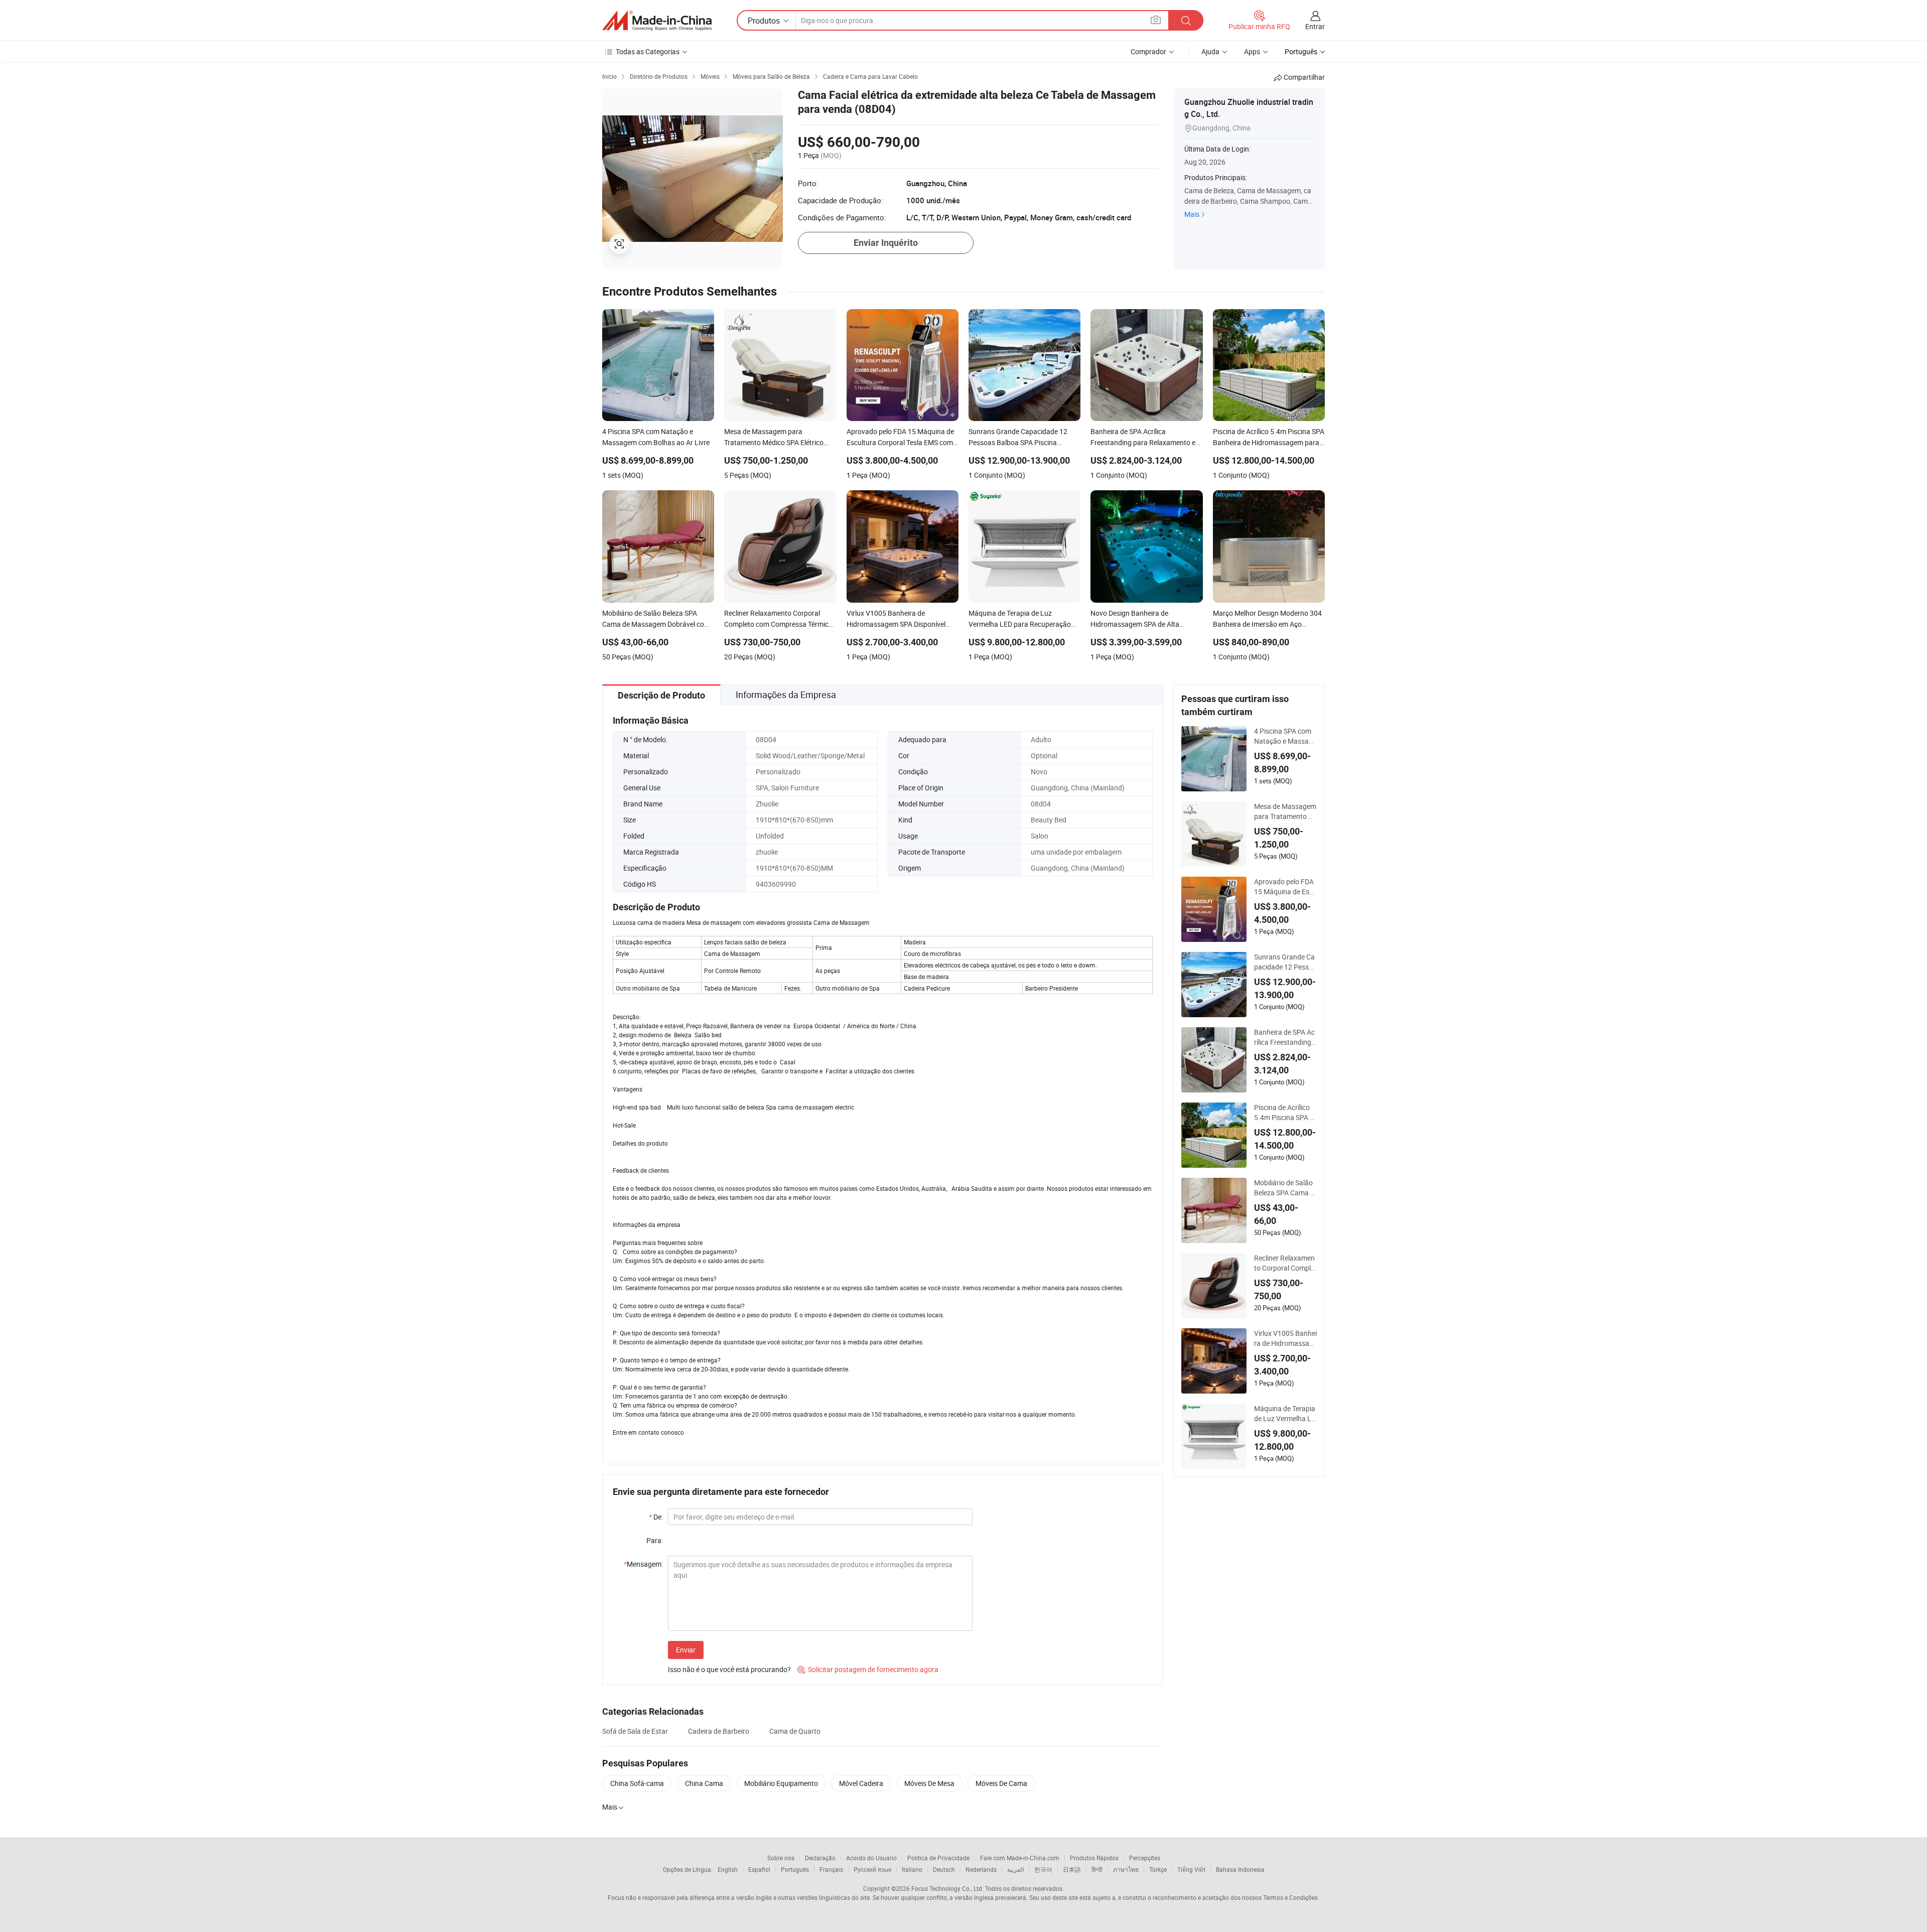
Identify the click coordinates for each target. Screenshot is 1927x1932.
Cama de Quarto (795, 1731)
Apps (1252, 51)
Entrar (1315, 26)
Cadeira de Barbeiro (719, 1731)
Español (759, 1869)
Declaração (820, 1858)
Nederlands (981, 1869)
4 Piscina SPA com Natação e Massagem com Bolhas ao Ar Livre (1285, 736)
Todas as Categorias (648, 51)
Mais (1192, 214)
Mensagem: (643, 1564)
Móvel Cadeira (861, 1783)
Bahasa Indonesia (1240, 1869)
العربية (1015, 1869)
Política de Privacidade (938, 1858)
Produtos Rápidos (1094, 1858)
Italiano (912, 1869)
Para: (655, 1540)
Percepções (1145, 1858)
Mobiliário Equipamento (781, 1783)
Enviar (686, 1650)
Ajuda (1210, 51)
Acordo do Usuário (871, 1858)
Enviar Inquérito (886, 243)
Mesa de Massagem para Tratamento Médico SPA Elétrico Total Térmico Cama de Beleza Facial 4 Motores (1285, 811)
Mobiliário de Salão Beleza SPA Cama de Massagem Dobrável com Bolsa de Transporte (1284, 1188)
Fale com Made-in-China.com (1020, 1858)
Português (795, 1869)
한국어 (1043, 1869)
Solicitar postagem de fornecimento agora (868, 1669)
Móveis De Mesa (929, 1783)
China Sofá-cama (637, 1783)
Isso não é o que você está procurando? (729, 1669)
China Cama (704, 1783)
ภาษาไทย (1126, 1869)
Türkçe (1158, 1869)
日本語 (1072, 1869)
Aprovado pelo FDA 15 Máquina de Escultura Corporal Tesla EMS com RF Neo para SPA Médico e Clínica (1285, 887)
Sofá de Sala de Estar (635, 1731)
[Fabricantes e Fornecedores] (657, 21)
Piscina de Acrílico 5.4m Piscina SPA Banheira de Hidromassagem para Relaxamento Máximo (1285, 1113)
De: (656, 1517)
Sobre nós (781, 1858)
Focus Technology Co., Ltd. (947, 1888)
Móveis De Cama (1001, 1783)
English (728, 1869)
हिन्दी (1097, 1869)
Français (831, 1869)
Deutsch (944, 1869)
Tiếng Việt (1191, 1869)
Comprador (1148, 51)
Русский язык (872, 1869)
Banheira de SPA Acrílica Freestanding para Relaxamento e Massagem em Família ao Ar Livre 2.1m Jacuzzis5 (1285, 1037)
